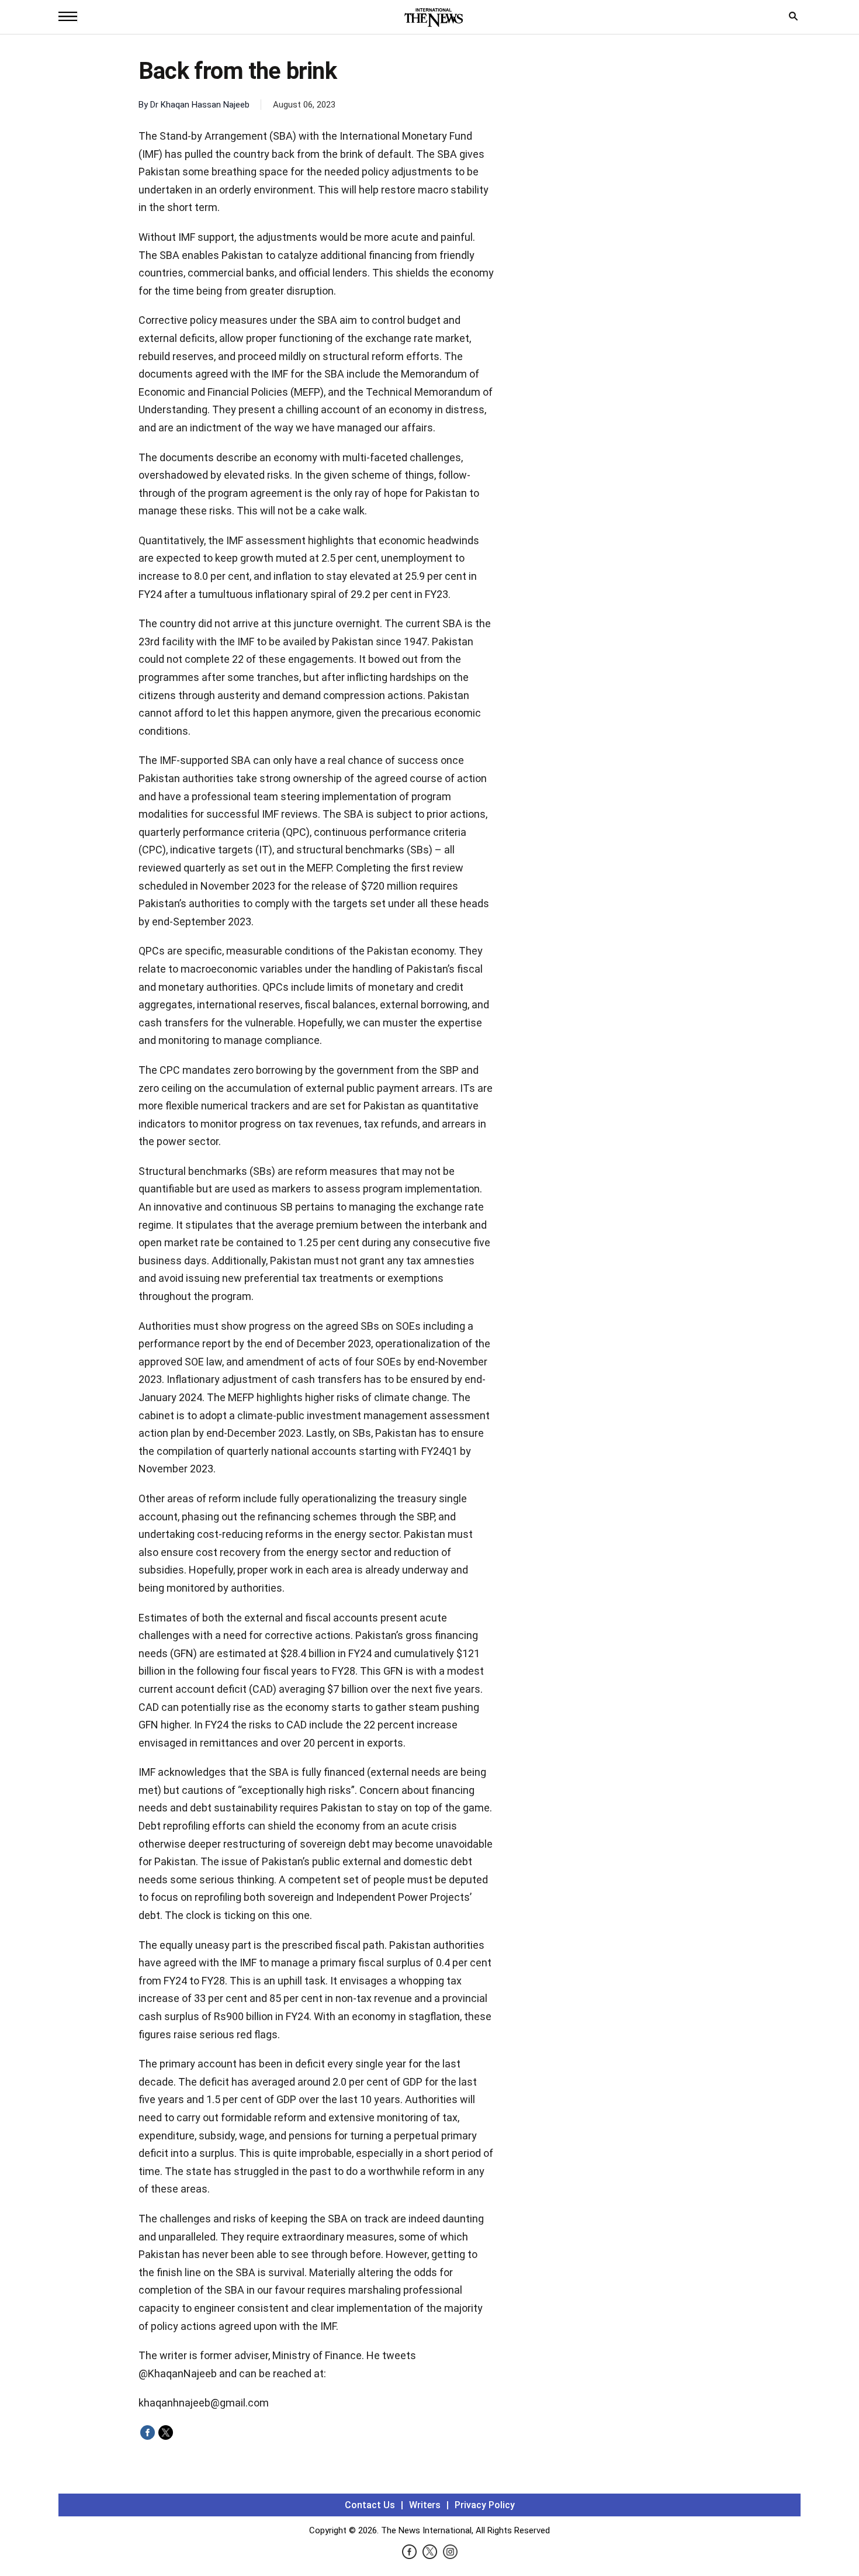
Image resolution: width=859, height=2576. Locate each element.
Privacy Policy (485, 2505)
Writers (425, 2505)
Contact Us (370, 2505)
